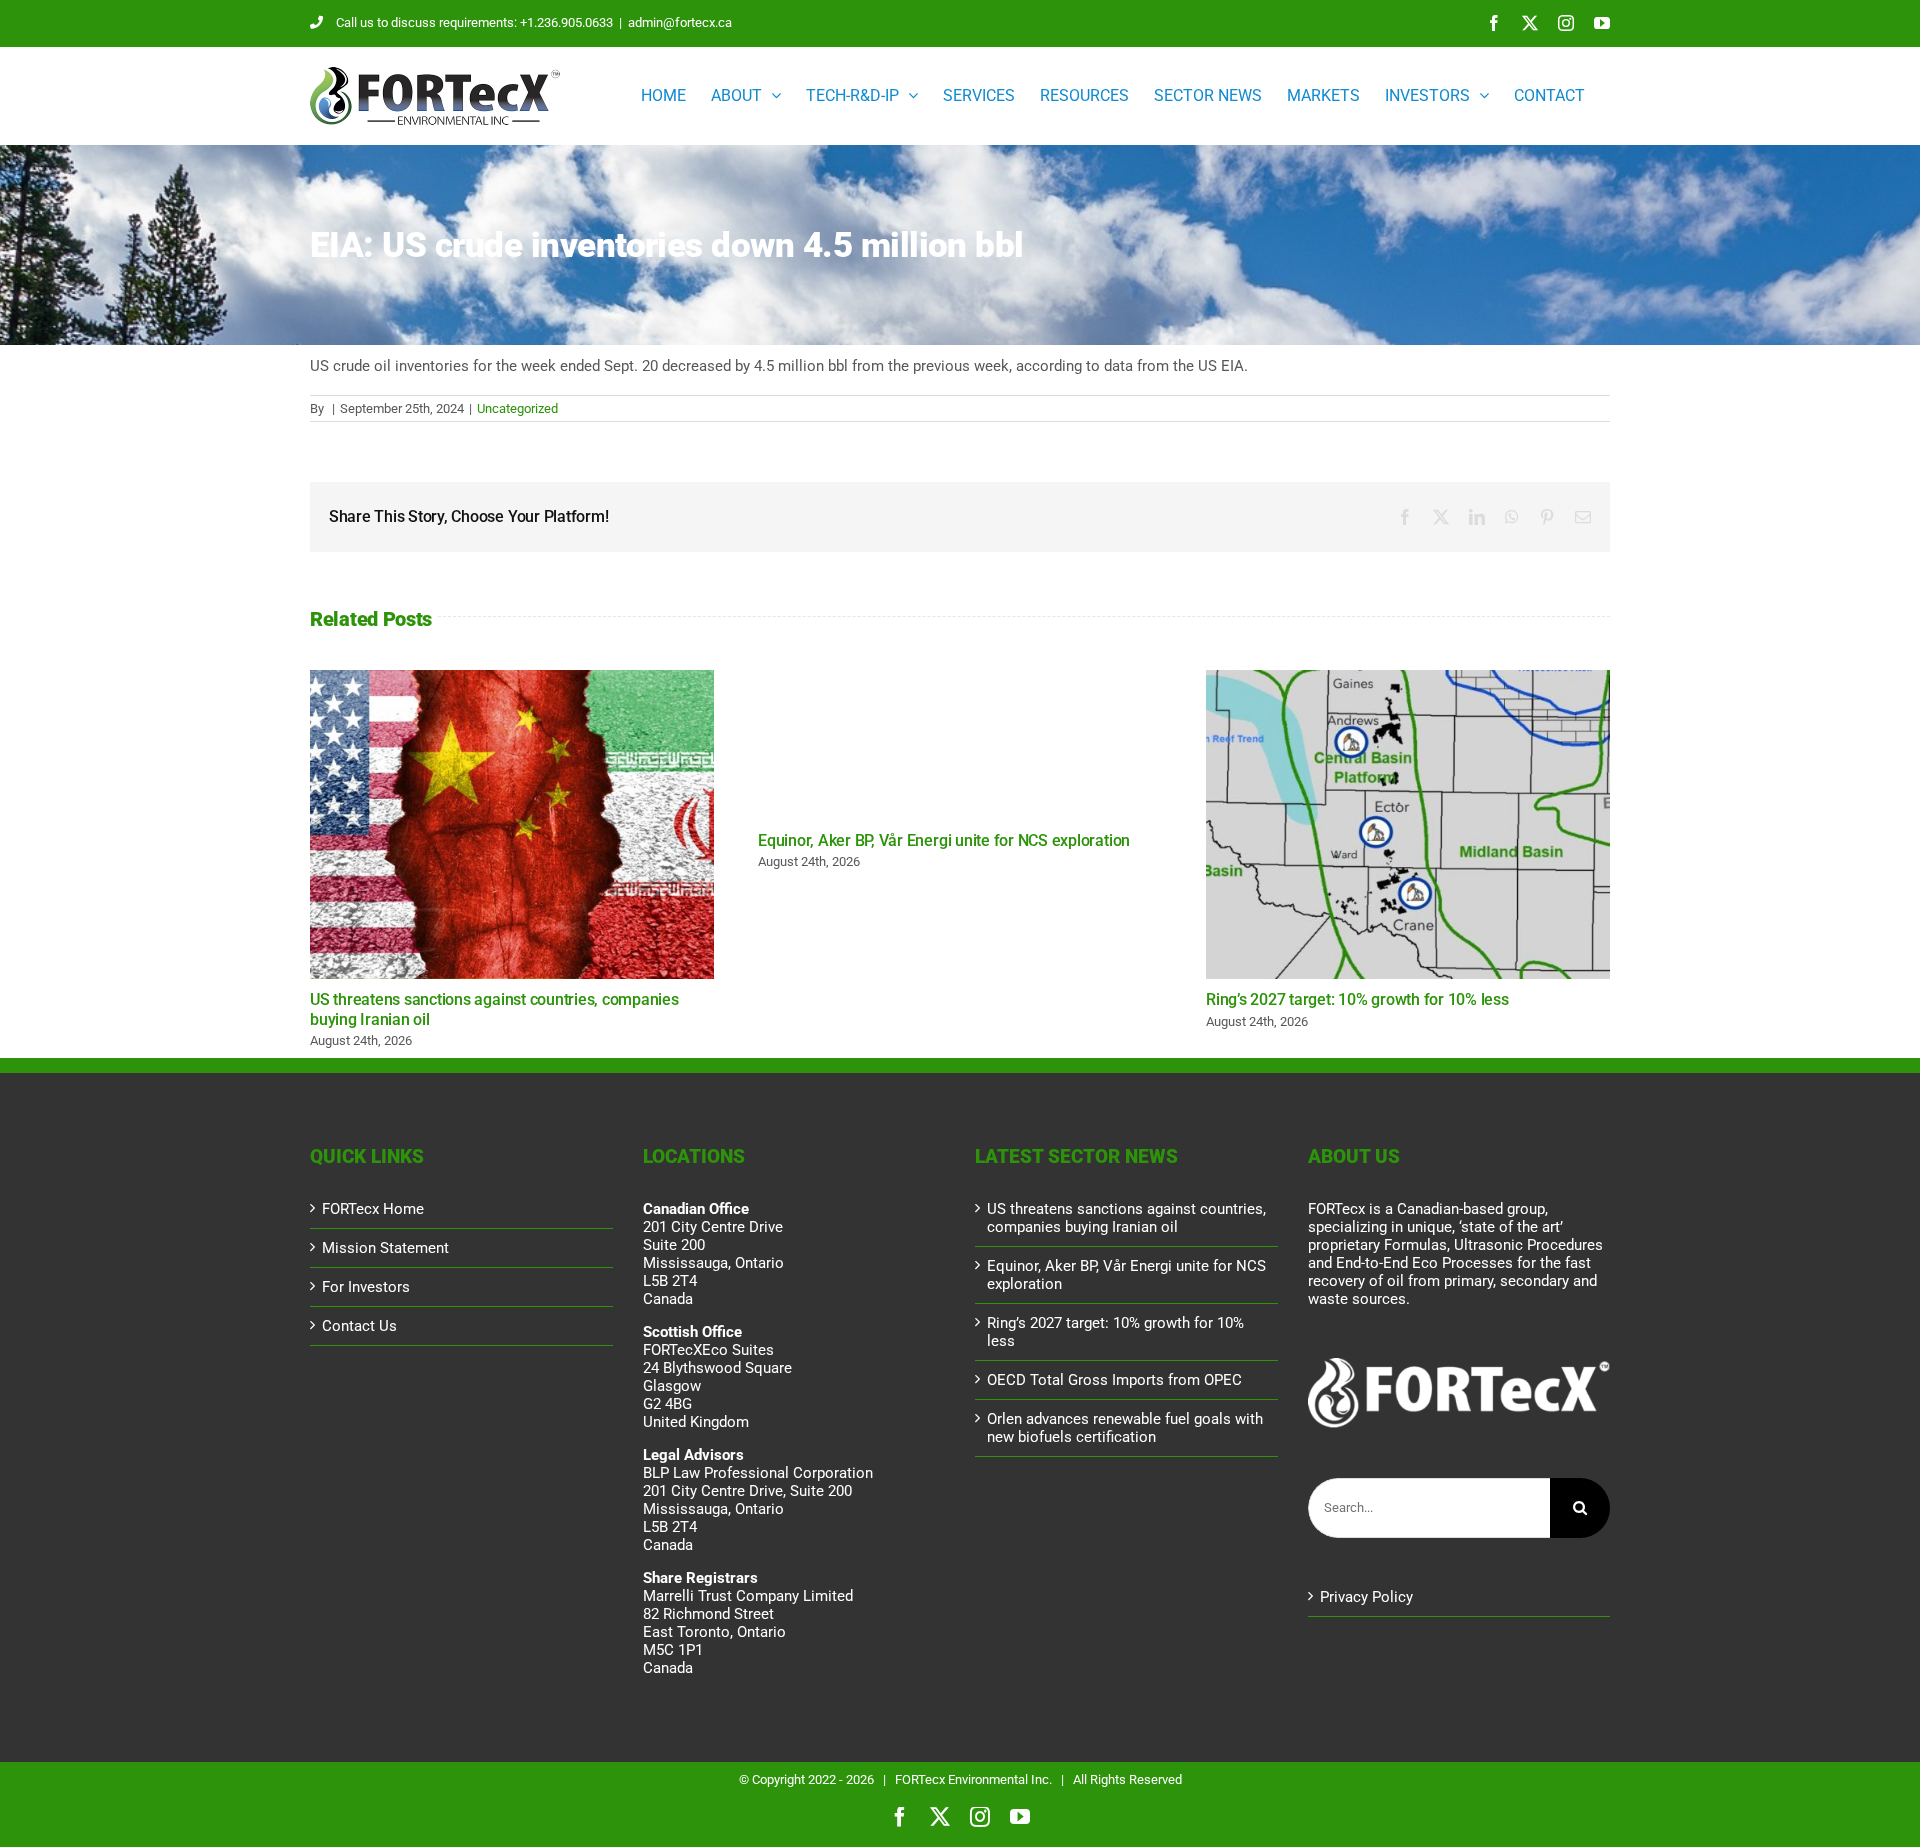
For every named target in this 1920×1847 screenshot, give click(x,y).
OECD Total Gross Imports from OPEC (1114, 1380)
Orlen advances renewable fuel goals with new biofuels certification (1125, 1428)
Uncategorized (517, 408)
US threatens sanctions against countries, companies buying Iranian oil (512, 825)
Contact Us (359, 1326)
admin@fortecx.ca (680, 22)
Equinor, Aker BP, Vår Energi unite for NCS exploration (944, 840)
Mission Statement (385, 1248)
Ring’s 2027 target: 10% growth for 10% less (1408, 825)
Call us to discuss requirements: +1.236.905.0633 (474, 22)
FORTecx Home (373, 1209)
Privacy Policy (1366, 1597)
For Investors (366, 1287)
